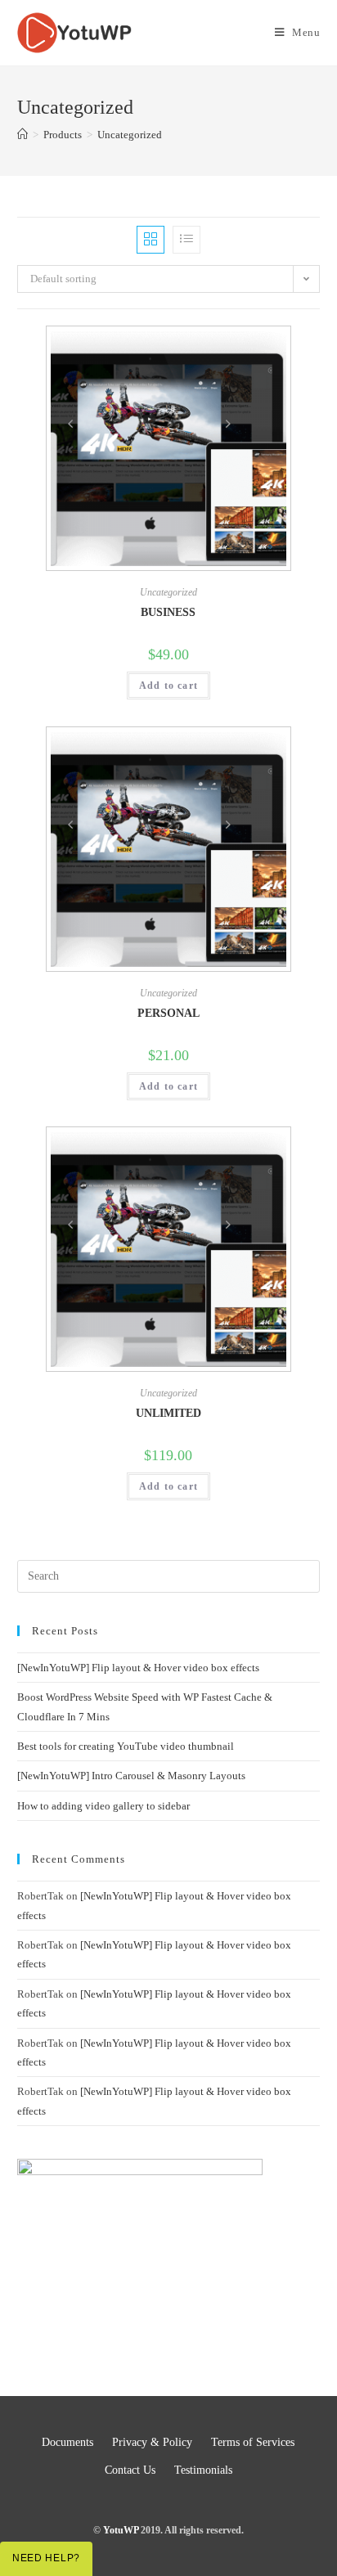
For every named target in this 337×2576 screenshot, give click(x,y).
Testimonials (203, 2470)
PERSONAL (168, 1013)
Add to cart (168, 686)
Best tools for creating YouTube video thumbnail (127, 1746)
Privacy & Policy (152, 2442)
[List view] (186, 240)
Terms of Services (253, 2442)
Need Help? (46, 2558)
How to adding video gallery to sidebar (103, 1806)
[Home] (22, 135)
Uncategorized (168, 592)
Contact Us (130, 2470)
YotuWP (121, 2530)
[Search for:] (169, 1575)
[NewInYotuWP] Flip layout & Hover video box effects (138, 1668)
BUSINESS (168, 612)
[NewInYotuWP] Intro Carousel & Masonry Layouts (131, 1776)
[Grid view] (151, 240)
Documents (67, 2442)
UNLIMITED (168, 1413)
